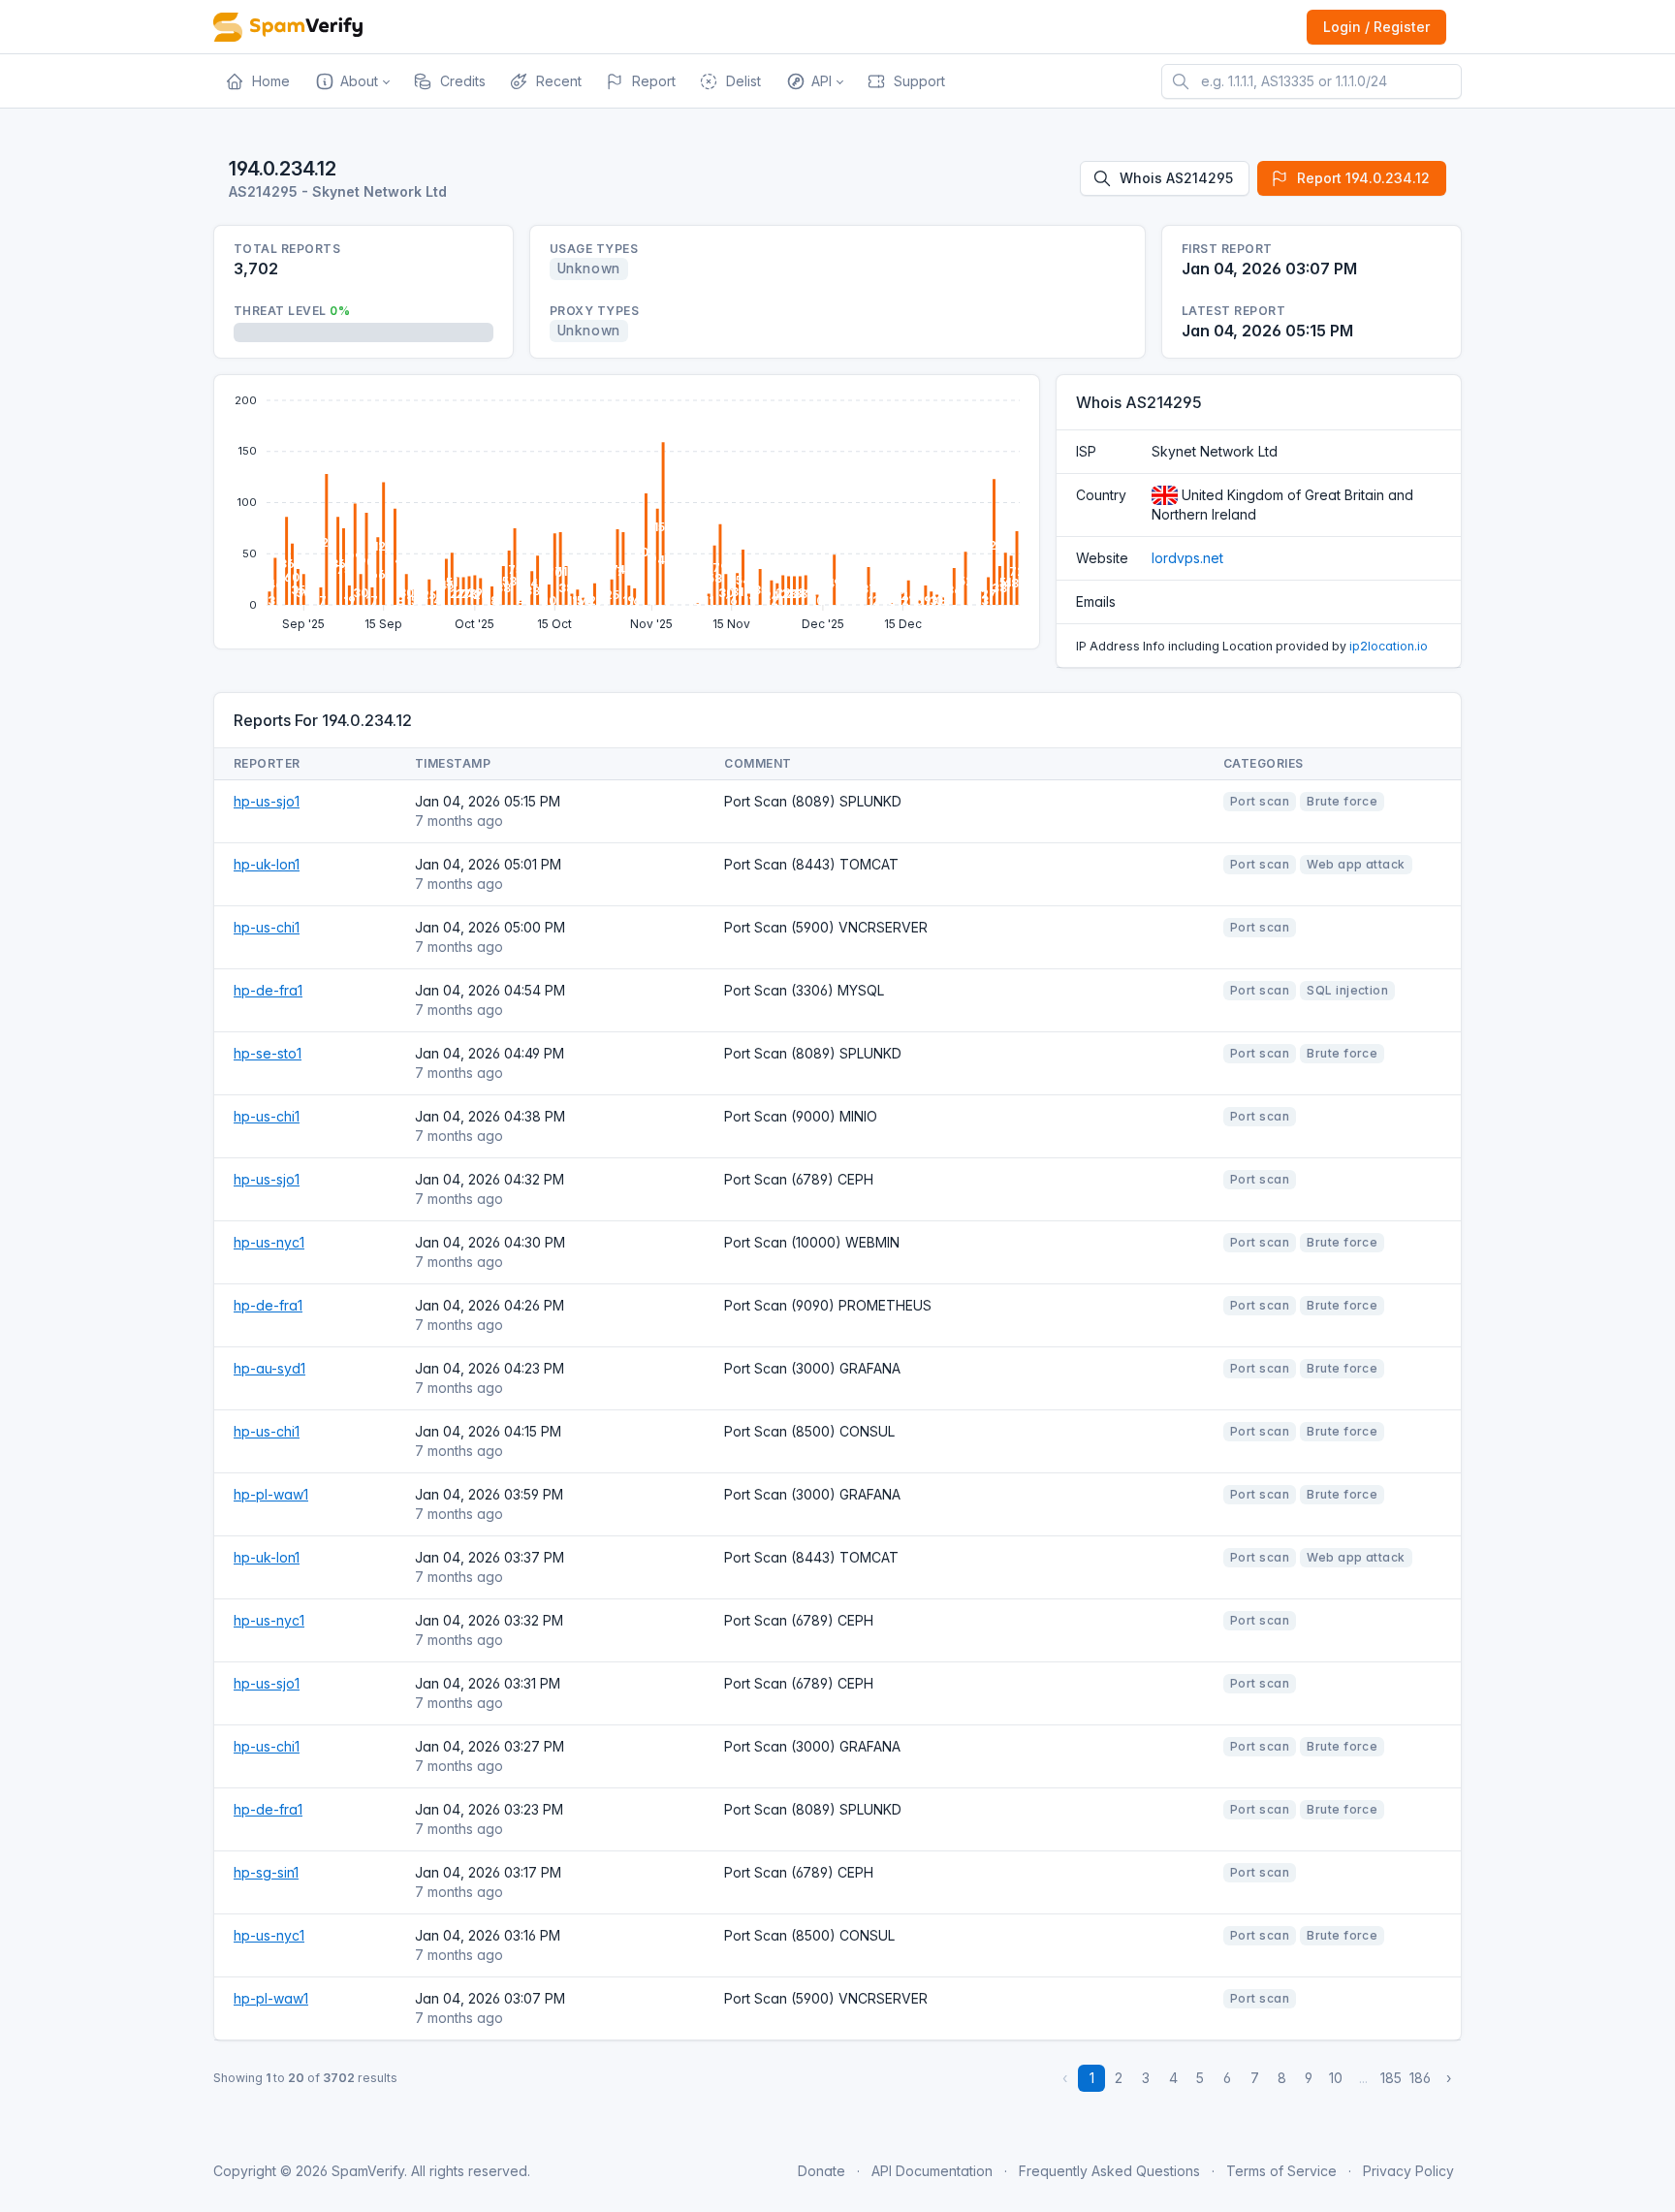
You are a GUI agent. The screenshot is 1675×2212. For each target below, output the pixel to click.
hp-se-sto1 (268, 1053)
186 (1420, 2078)
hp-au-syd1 (269, 1368)
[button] (351, 81)
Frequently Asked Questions (1109, 2171)
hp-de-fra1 (268, 990)
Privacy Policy (1408, 2171)
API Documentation (932, 2171)
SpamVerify (368, 2171)
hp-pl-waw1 (271, 1494)
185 (1391, 2078)
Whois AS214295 (1176, 178)
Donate (822, 2171)
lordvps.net (1187, 558)
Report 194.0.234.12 (1363, 178)
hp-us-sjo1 (267, 801)
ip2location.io (1389, 646)
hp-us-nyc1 (269, 1242)
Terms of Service (1281, 2171)
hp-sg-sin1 (266, 1872)
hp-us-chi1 (267, 927)
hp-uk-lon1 (267, 864)
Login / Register (1376, 27)
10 (1336, 2078)
